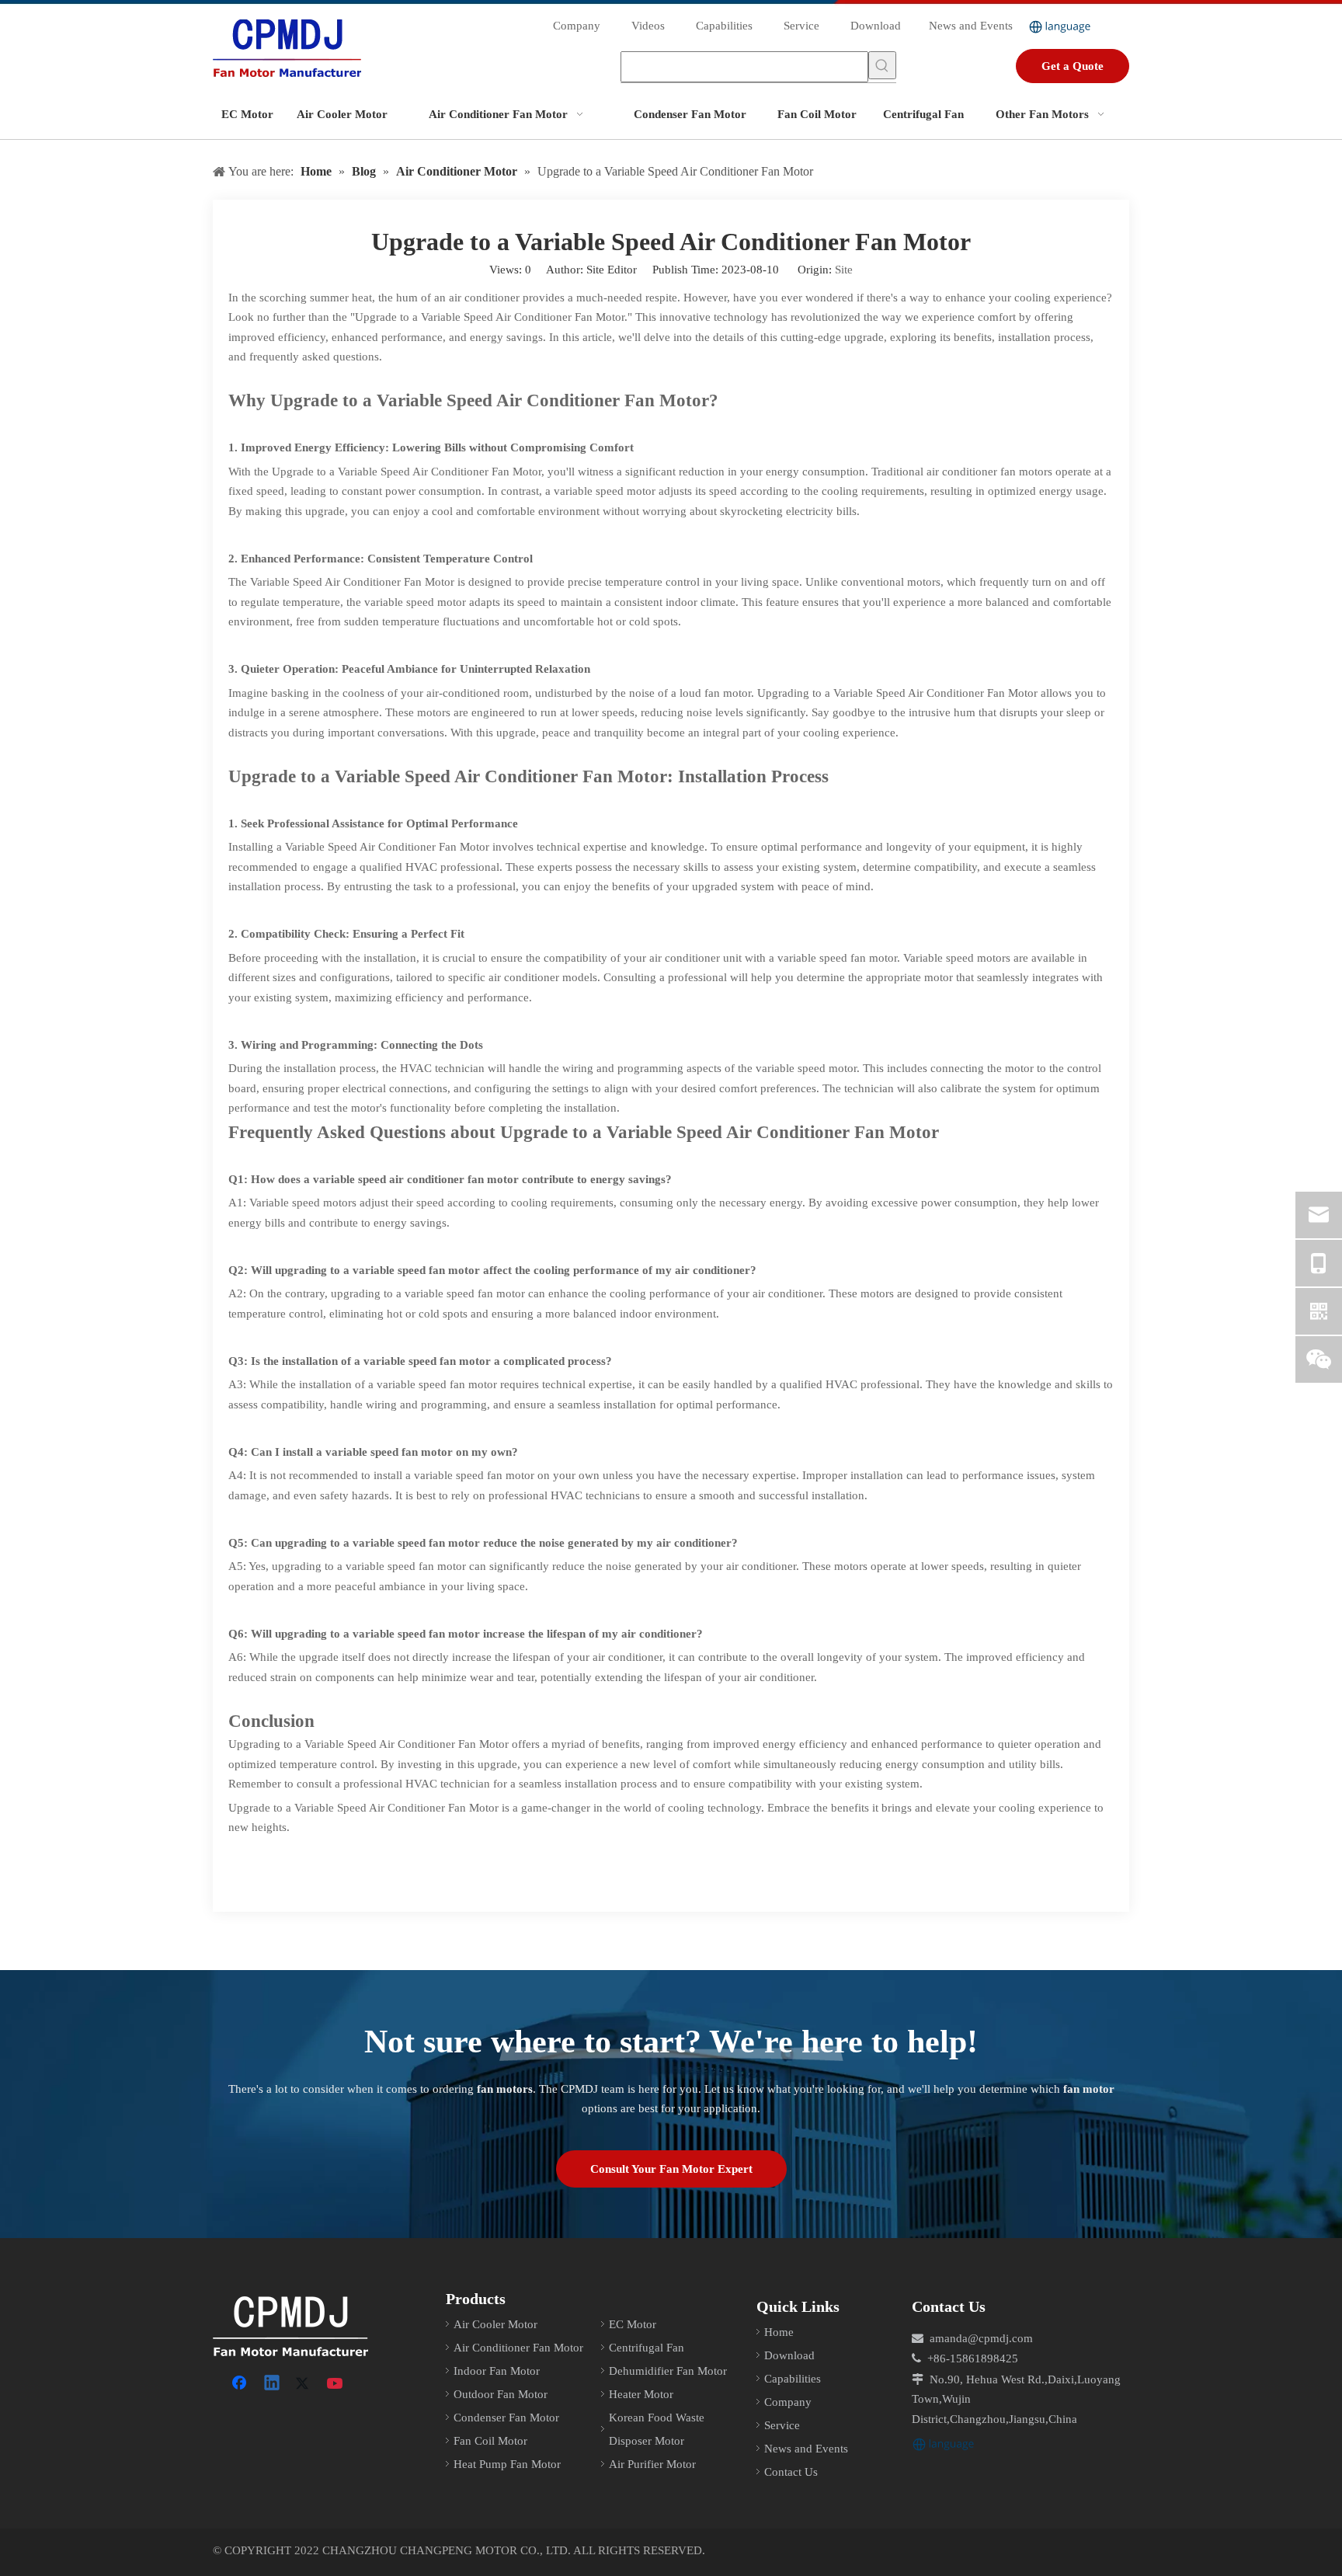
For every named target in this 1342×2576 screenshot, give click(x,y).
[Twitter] (304, 2384)
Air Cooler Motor (495, 2324)
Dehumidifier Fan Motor (668, 2371)
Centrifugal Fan (647, 2348)
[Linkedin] (273, 2384)
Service (801, 26)
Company (577, 26)
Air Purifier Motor (652, 2464)
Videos (648, 26)
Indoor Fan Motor (497, 2371)
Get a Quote (1073, 66)
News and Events (971, 26)
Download (876, 26)
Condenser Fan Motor (506, 2418)
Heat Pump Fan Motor (507, 2464)
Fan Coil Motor (490, 2441)
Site (844, 270)
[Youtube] (336, 2384)
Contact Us (791, 2472)
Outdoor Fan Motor (501, 2394)
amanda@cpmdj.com (981, 2338)
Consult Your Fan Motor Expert (671, 2169)
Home (779, 2332)
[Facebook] (241, 2384)
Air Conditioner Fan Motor (518, 2348)
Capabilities (724, 26)
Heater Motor (641, 2394)
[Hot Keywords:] (882, 65)
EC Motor (633, 2324)
